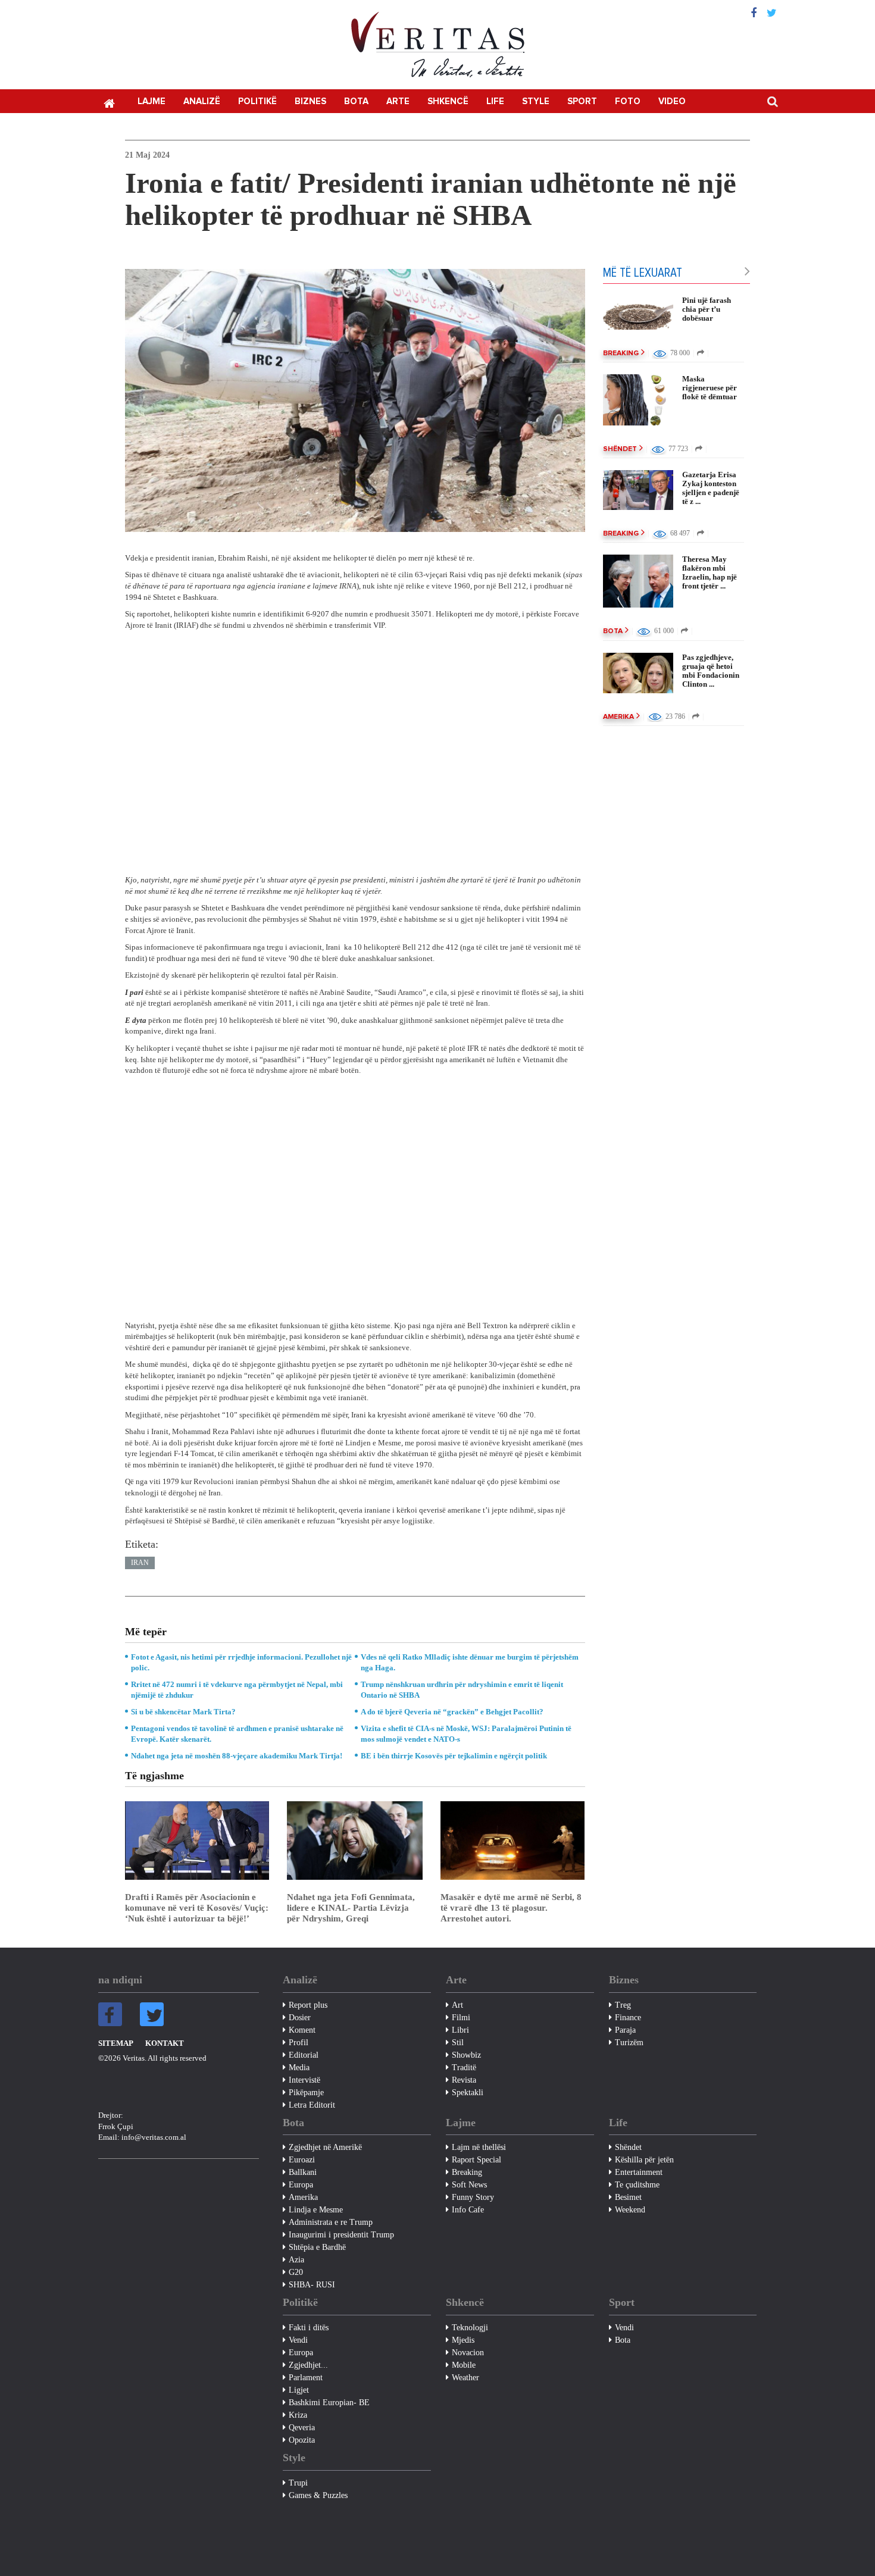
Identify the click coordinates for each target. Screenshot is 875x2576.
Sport (582, 101)
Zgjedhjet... (308, 2365)
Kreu (109, 102)
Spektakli (468, 2093)
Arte (398, 101)
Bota (356, 101)
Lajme (151, 101)
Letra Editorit (312, 2105)
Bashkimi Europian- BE (329, 2403)
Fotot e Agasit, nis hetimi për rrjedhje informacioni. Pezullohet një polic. (241, 1662)
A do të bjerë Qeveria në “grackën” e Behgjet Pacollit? (452, 1712)
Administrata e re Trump (331, 2222)
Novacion (468, 2353)
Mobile (464, 2365)
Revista (464, 2080)
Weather (465, 2378)
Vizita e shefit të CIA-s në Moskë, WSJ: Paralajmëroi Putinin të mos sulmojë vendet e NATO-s (466, 1734)
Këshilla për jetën (644, 2160)
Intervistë (304, 2080)
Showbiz (466, 2055)
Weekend (630, 2210)
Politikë (257, 101)
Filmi (461, 2018)
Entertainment (639, 2172)
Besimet (628, 2197)
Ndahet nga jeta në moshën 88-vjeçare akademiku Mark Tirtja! (237, 1756)
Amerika (618, 717)
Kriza (298, 2415)
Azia (296, 2260)
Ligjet (299, 2390)
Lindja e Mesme (316, 2210)
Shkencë (448, 101)
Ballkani (303, 2172)
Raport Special (476, 2160)
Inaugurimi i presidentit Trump (341, 2235)
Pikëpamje (306, 2093)
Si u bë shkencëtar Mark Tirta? (183, 1712)
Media (299, 2068)
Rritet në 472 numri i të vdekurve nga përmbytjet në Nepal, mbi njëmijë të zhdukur (237, 1690)
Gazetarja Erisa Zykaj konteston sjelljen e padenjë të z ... (711, 488)
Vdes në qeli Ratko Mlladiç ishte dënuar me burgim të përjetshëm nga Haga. (470, 1662)
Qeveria (302, 2428)
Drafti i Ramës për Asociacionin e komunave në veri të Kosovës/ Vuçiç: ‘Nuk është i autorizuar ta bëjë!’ (197, 1908)
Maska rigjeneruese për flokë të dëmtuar (710, 388)
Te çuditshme (637, 2185)
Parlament (306, 2378)
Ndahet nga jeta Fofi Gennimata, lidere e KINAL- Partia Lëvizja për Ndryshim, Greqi (351, 1908)
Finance (628, 2018)
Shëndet (620, 449)
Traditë (464, 2068)
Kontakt (165, 2043)
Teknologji (470, 2328)
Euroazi (302, 2160)
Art (457, 2005)
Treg (623, 2005)
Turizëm (629, 2043)
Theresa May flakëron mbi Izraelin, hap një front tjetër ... (710, 572)
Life (495, 101)
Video (672, 101)
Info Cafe (468, 2210)
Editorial (304, 2055)
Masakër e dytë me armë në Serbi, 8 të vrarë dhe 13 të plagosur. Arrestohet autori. (511, 1908)
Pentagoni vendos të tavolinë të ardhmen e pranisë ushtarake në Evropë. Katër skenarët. (237, 1734)
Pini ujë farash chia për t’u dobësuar (707, 309)
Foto (628, 101)
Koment (302, 2030)
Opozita (302, 2440)
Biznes (310, 101)
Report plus (308, 2005)
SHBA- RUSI (312, 2285)
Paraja (625, 2030)
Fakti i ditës (309, 2328)
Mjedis (463, 2340)
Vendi (298, 2340)
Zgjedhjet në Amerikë (325, 2147)
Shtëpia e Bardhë (317, 2247)
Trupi (298, 2483)
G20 (296, 2272)
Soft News (469, 2185)
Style (536, 101)
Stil (458, 2043)
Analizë (202, 101)
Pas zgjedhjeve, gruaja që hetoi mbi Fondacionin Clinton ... (711, 671)
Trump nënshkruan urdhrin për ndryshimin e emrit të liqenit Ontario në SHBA (462, 1690)
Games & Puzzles (318, 2495)
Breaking (621, 353)
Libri (460, 2030)
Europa (301, 2185)
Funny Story (473, 2197)
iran (140, 1563)
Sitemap (116, 2043)
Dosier (300, 2018)
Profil (299, 2043)
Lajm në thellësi (479, 2147)
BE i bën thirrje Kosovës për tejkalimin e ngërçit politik (454, 1756)
